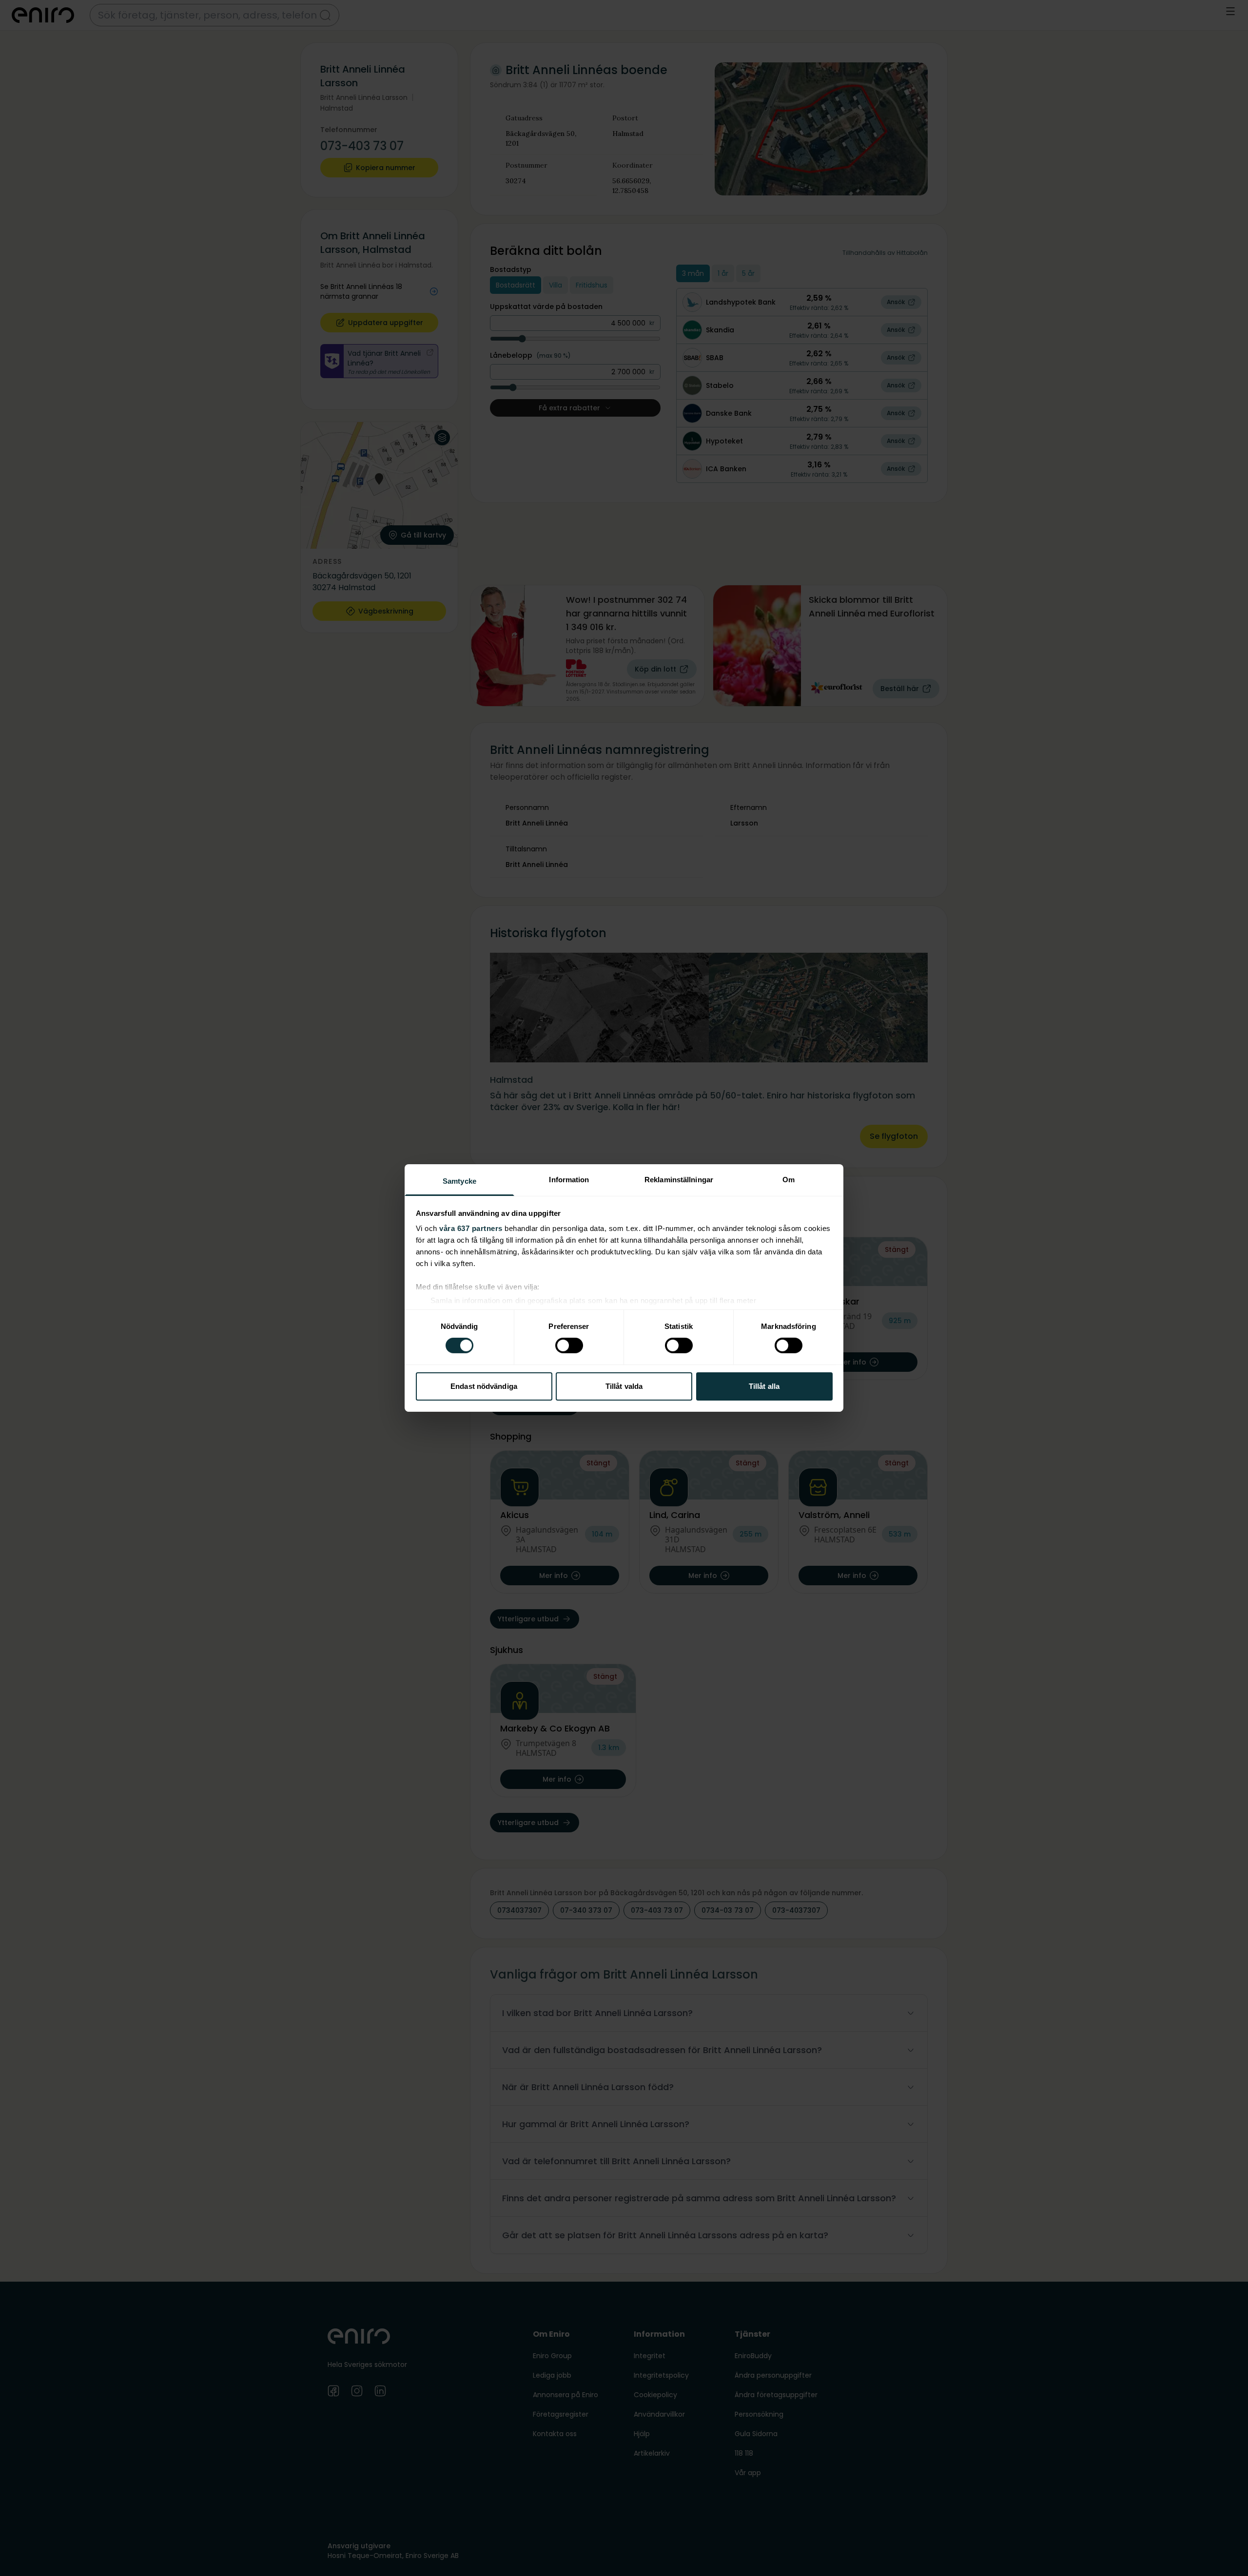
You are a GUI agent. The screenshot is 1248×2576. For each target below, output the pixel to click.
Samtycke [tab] (459, 1181)
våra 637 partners (471, 1228)
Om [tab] (789, 1180)
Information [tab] (569, 1180)
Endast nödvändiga (484, 1386)
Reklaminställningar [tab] (679, 1180)
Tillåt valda (624, 1386)
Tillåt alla (764, 1386)
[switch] (569, 1346)
